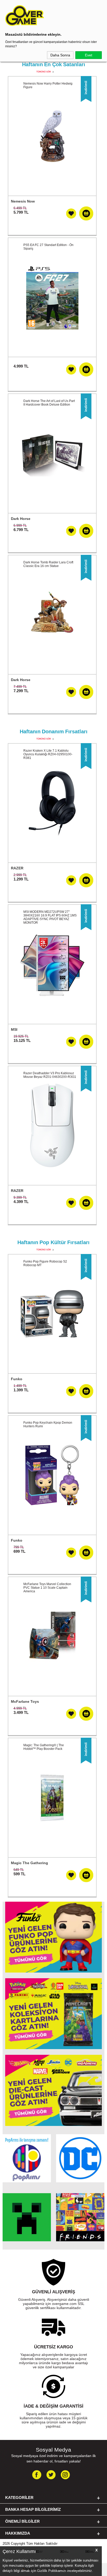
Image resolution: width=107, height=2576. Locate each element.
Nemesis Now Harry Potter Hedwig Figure (48, 85)
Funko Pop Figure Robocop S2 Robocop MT (45, 1263)
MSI (14, 1029)
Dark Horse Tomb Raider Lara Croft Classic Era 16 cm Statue (48, 564)
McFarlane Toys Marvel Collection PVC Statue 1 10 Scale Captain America (47, 1588)
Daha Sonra (60, 55)
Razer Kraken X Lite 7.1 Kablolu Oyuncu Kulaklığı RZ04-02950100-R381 (48, 754)
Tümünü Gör (44, 72)
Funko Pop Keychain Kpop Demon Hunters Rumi (48, 1424)
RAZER (17, 868)
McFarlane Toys (25, 1701)
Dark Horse (21, 519)
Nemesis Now (23, 201)
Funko (17, 1379)
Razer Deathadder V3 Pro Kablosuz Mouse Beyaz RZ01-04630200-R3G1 (50, 1075)
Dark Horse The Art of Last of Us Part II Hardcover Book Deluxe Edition (49, 403)
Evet (89, 55)
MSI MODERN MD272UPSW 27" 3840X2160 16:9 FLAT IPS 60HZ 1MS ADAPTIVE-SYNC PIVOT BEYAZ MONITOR (50, 917)
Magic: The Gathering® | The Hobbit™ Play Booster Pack (44, 1747)
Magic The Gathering (29, 1863)
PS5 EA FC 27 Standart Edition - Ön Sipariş (48, 247)
